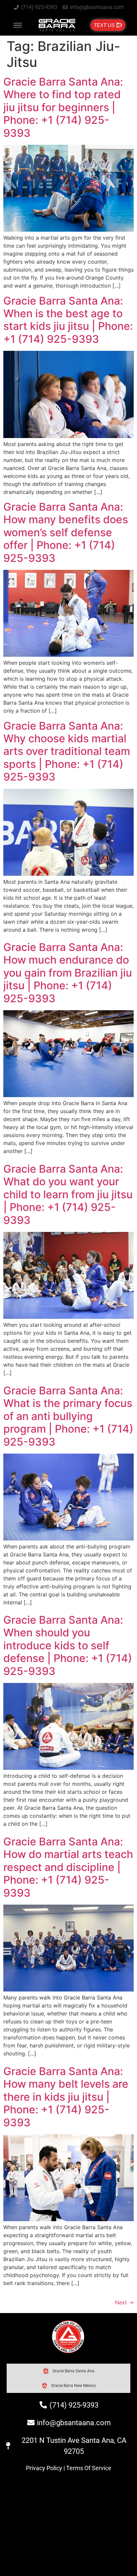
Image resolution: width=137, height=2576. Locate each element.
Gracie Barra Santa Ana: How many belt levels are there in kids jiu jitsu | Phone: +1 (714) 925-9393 (66, 2097)
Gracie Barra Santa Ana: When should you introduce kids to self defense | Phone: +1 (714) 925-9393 (68, 1645)
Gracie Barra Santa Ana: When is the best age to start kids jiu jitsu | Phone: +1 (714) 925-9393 (68, 320)
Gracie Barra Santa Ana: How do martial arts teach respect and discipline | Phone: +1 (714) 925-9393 (68, 1867)
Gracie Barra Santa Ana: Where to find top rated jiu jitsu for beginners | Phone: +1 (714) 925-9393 (63, 107)
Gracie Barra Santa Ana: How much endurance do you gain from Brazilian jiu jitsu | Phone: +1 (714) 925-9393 (68, 973)
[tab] (68, 2371)
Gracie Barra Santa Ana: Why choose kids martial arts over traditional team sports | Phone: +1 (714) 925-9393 (67, 751)
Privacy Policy (44, 2468)
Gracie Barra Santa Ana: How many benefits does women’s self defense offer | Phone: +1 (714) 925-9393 (66, 532)
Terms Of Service (89, 2468)
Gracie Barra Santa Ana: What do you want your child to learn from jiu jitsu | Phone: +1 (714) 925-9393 (68, 1194)
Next (124, 2302)
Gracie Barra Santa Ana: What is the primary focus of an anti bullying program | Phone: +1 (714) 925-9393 (68, 1416)
